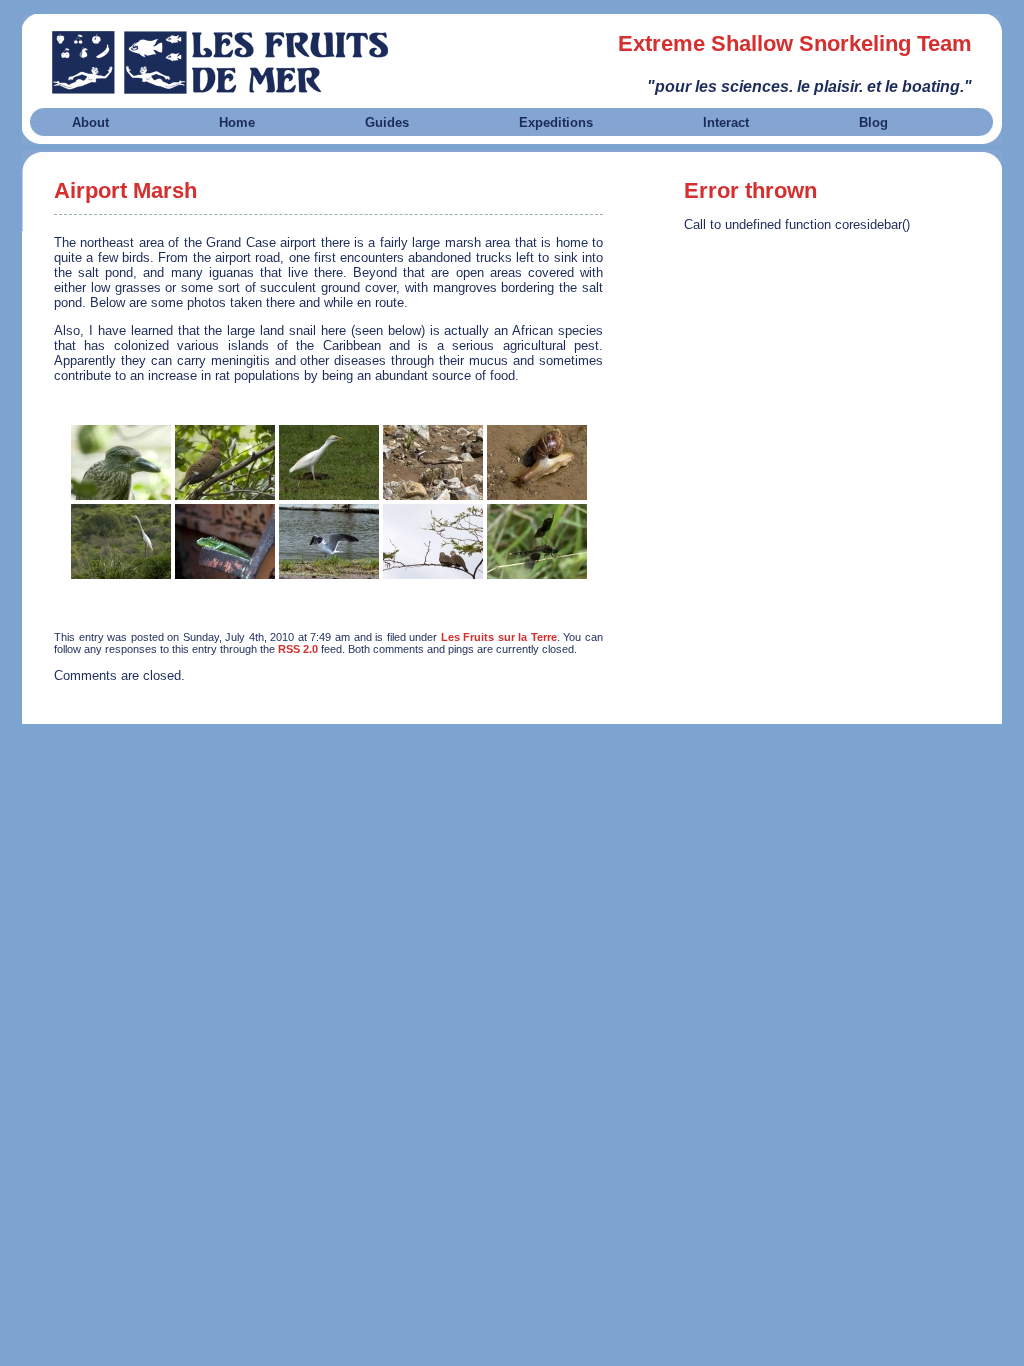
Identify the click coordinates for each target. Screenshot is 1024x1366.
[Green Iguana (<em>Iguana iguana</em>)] (225, 541)
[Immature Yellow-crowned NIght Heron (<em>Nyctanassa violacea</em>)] (121, 462)
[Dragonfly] (537, 541)
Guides (387, 122)
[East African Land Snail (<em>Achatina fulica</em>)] (537, 462)
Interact (726, 122)
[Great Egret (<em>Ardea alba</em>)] (121, 541)
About (90, 122)
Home (237, 122)
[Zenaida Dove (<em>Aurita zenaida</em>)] (225, 462)
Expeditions (556, 122)
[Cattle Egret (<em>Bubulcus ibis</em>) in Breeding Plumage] (329, 462)
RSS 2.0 (298, 649)
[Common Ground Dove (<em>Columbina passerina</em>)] (433, 541)
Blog (873, 122)
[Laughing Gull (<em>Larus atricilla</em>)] (329, 541)
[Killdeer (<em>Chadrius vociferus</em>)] (433, 462)
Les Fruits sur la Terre (499, 637)
